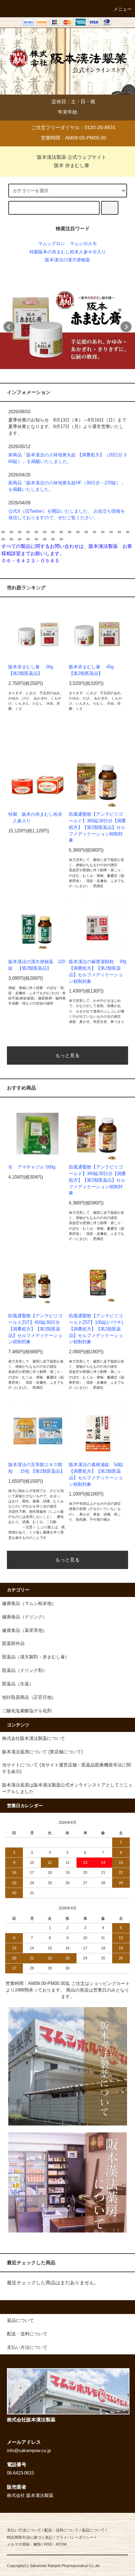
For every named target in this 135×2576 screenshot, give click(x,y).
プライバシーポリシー (75, 2537)
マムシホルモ (83, 244)
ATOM (61, 2544)
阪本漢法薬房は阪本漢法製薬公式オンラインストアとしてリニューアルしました (67, 1788)
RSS (48, 2544)
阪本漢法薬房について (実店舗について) (42, 1752)
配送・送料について (61, 2530)
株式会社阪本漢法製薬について (34, 1739)
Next (126, 327)
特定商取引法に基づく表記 (30, 2537)
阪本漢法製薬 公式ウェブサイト (72, 157)
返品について (93, 2530)
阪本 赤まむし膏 (72, 165)
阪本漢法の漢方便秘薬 (67, 260)
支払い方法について (24, 2530)
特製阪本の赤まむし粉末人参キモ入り (68, 252)
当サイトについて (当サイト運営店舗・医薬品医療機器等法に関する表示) (66, 1768)
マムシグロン (52, 244)
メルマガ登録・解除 (24, 2544)
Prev (9, 327)
